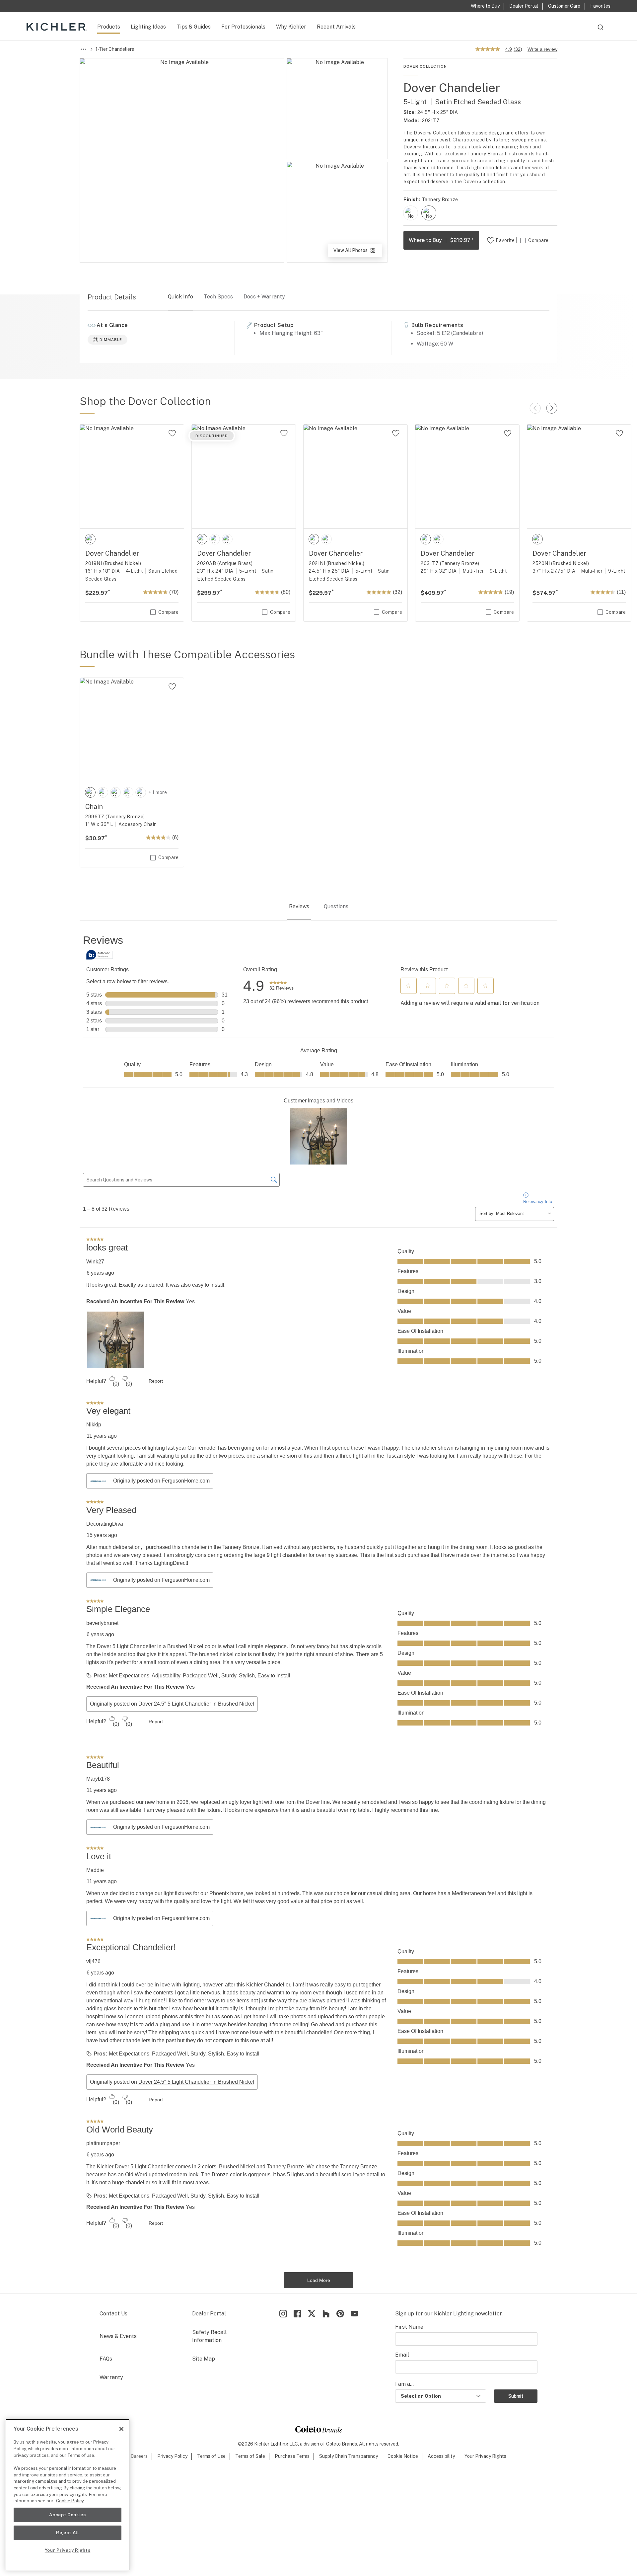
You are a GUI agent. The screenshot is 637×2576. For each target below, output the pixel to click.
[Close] (121, 2429)
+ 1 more (158, 792)
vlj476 (93, 1961)
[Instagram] (283, 2314)
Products (109, 27)
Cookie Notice (403, 2456)
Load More (319, 2280)
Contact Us (113, 2314)
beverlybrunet (102, 1623)
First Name (409, 2327)
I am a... (404, 2384)
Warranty (111, 2377)
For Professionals (243, 27)
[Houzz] (326, 2314)
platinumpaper (103, 2143)
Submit (516, 2396)
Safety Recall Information (209, 2336)
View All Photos (357, 252)
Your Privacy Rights (485, 2456)
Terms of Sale (250, 2456)
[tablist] (318, 907)
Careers (139, 2456)
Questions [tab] (336, 906)
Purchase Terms (292, 2456)
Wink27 (95, 1262)
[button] (408, 986)
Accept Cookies (67, 2515)
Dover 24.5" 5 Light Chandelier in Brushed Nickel (196, 1704)
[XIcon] (312, 2314)
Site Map (204, 2359)
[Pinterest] (340, 2314)
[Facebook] (297, 2314)
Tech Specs (218, 297)
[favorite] (172, 433)
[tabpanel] (318, 1611)
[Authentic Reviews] (100, 955)
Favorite (505, 240)
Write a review (542, 49)
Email (402, 2355)
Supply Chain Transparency (349, 2456)
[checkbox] (411, 213)
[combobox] (601, 30)
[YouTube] (354, 2314)
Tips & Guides (194, 27)
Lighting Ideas (148, 27)
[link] (282, 986)
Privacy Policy (172, 2456)
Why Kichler (291, 27)
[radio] (411, 213)
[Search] (601, 30)
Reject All (68, 2533)
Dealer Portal (209, 2314)
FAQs (106, 2359)
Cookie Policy (70, 2501)
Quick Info (180, 297)
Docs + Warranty (264, 297)
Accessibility (441, 2456)
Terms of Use (211, 2456)
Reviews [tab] (299, 906)
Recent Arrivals (336, 27)
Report (156, 1381)
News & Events (118, 2336)
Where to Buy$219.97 (441, 240)
